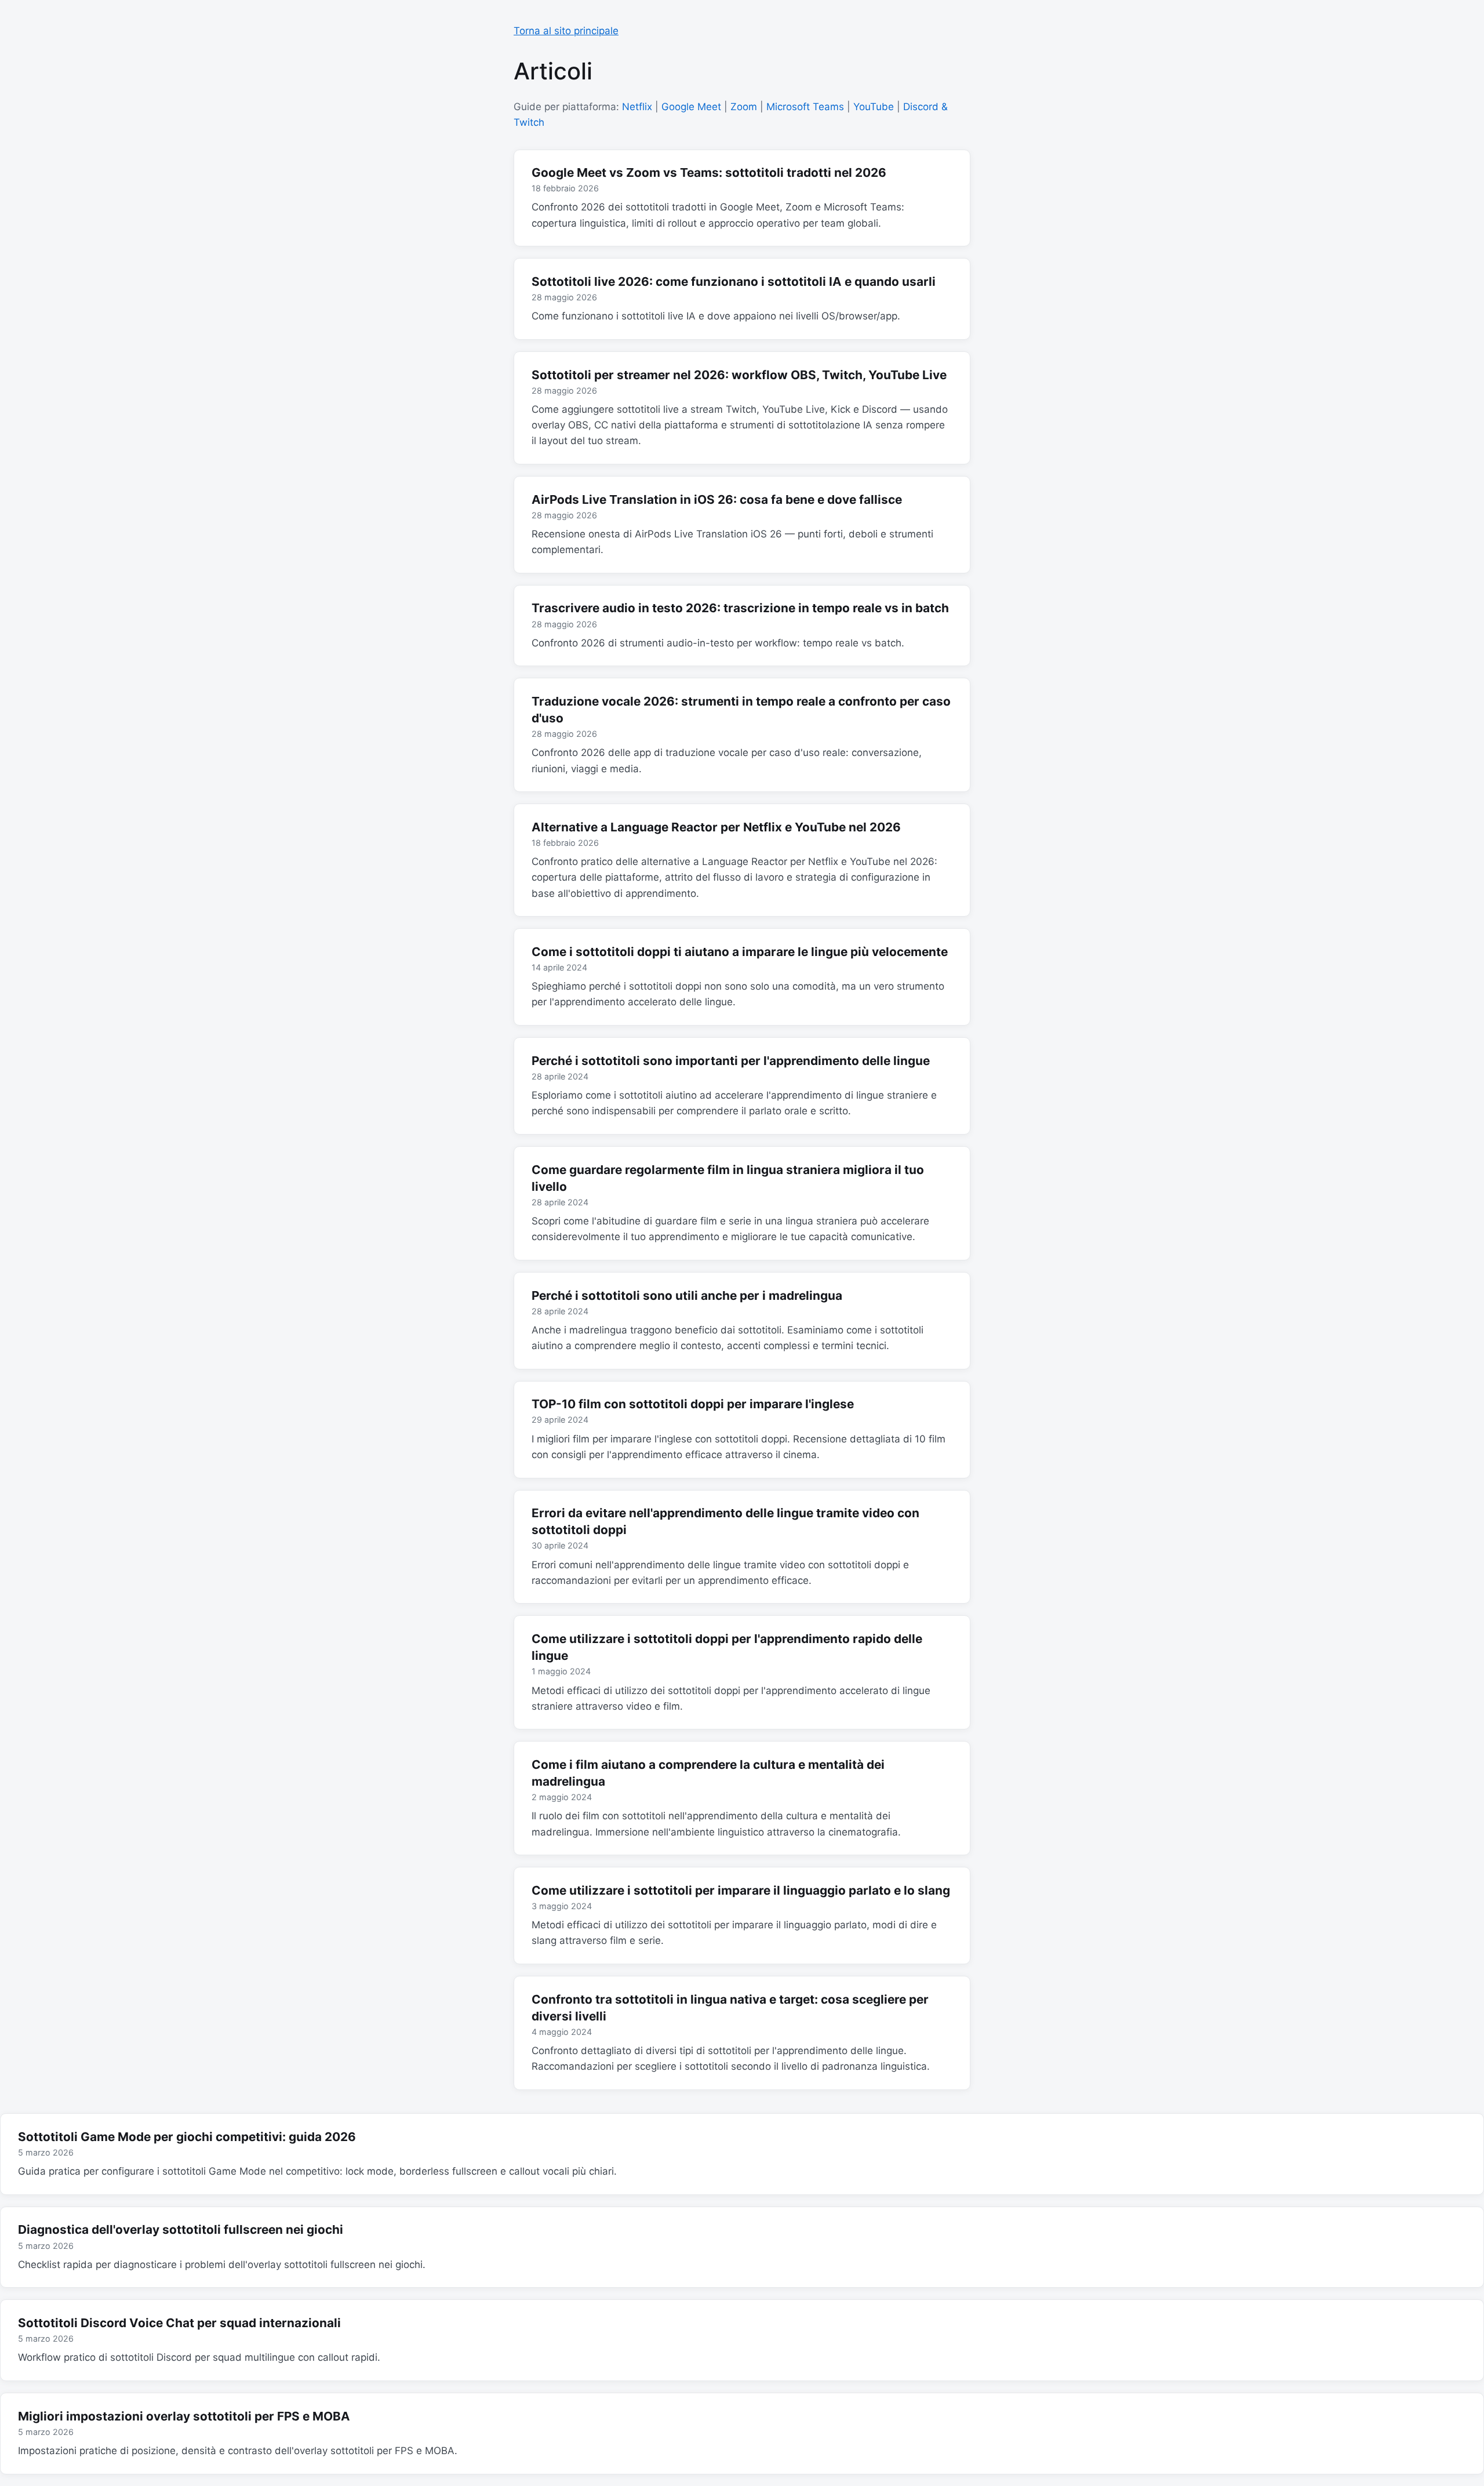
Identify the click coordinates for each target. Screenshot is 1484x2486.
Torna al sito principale (566, 31)
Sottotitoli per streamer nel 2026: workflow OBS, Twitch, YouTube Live (739, 375)
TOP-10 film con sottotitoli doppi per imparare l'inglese (693, 1404)
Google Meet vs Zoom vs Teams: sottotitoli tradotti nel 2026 (709, 172)
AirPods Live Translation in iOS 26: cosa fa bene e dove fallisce (717, 499)
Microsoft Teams (805, 107)
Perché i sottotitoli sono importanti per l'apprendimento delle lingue (731, 1061)
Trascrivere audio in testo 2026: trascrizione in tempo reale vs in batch (740, 608)
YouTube (874, 107)
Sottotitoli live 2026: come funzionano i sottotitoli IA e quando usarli (734, 281)
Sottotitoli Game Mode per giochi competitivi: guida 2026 (187, 2137)
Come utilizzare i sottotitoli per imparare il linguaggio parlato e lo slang (741, 1890)
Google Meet (691, 107)
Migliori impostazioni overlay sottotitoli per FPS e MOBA (184, 2416)
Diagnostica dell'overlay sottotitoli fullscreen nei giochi (181, 2229)
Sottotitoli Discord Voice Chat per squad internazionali (179, 2323)
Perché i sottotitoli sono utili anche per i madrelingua (687, 1295)
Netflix (637, 107)
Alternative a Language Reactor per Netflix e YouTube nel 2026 (716, 827)
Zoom (744, 107)
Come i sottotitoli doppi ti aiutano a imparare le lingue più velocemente (740, 952)
